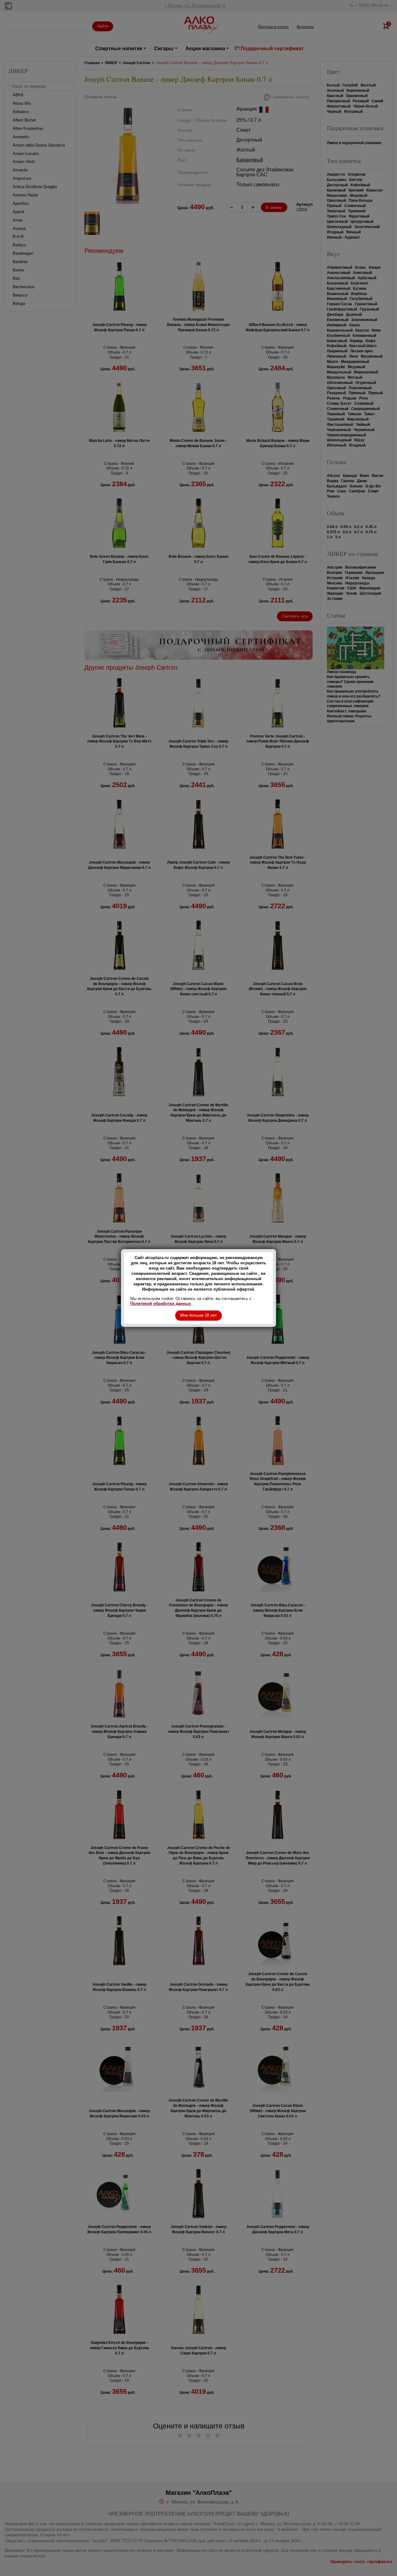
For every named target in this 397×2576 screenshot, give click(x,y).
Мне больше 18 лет (198, 1315)
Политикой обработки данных (161, 1303)
